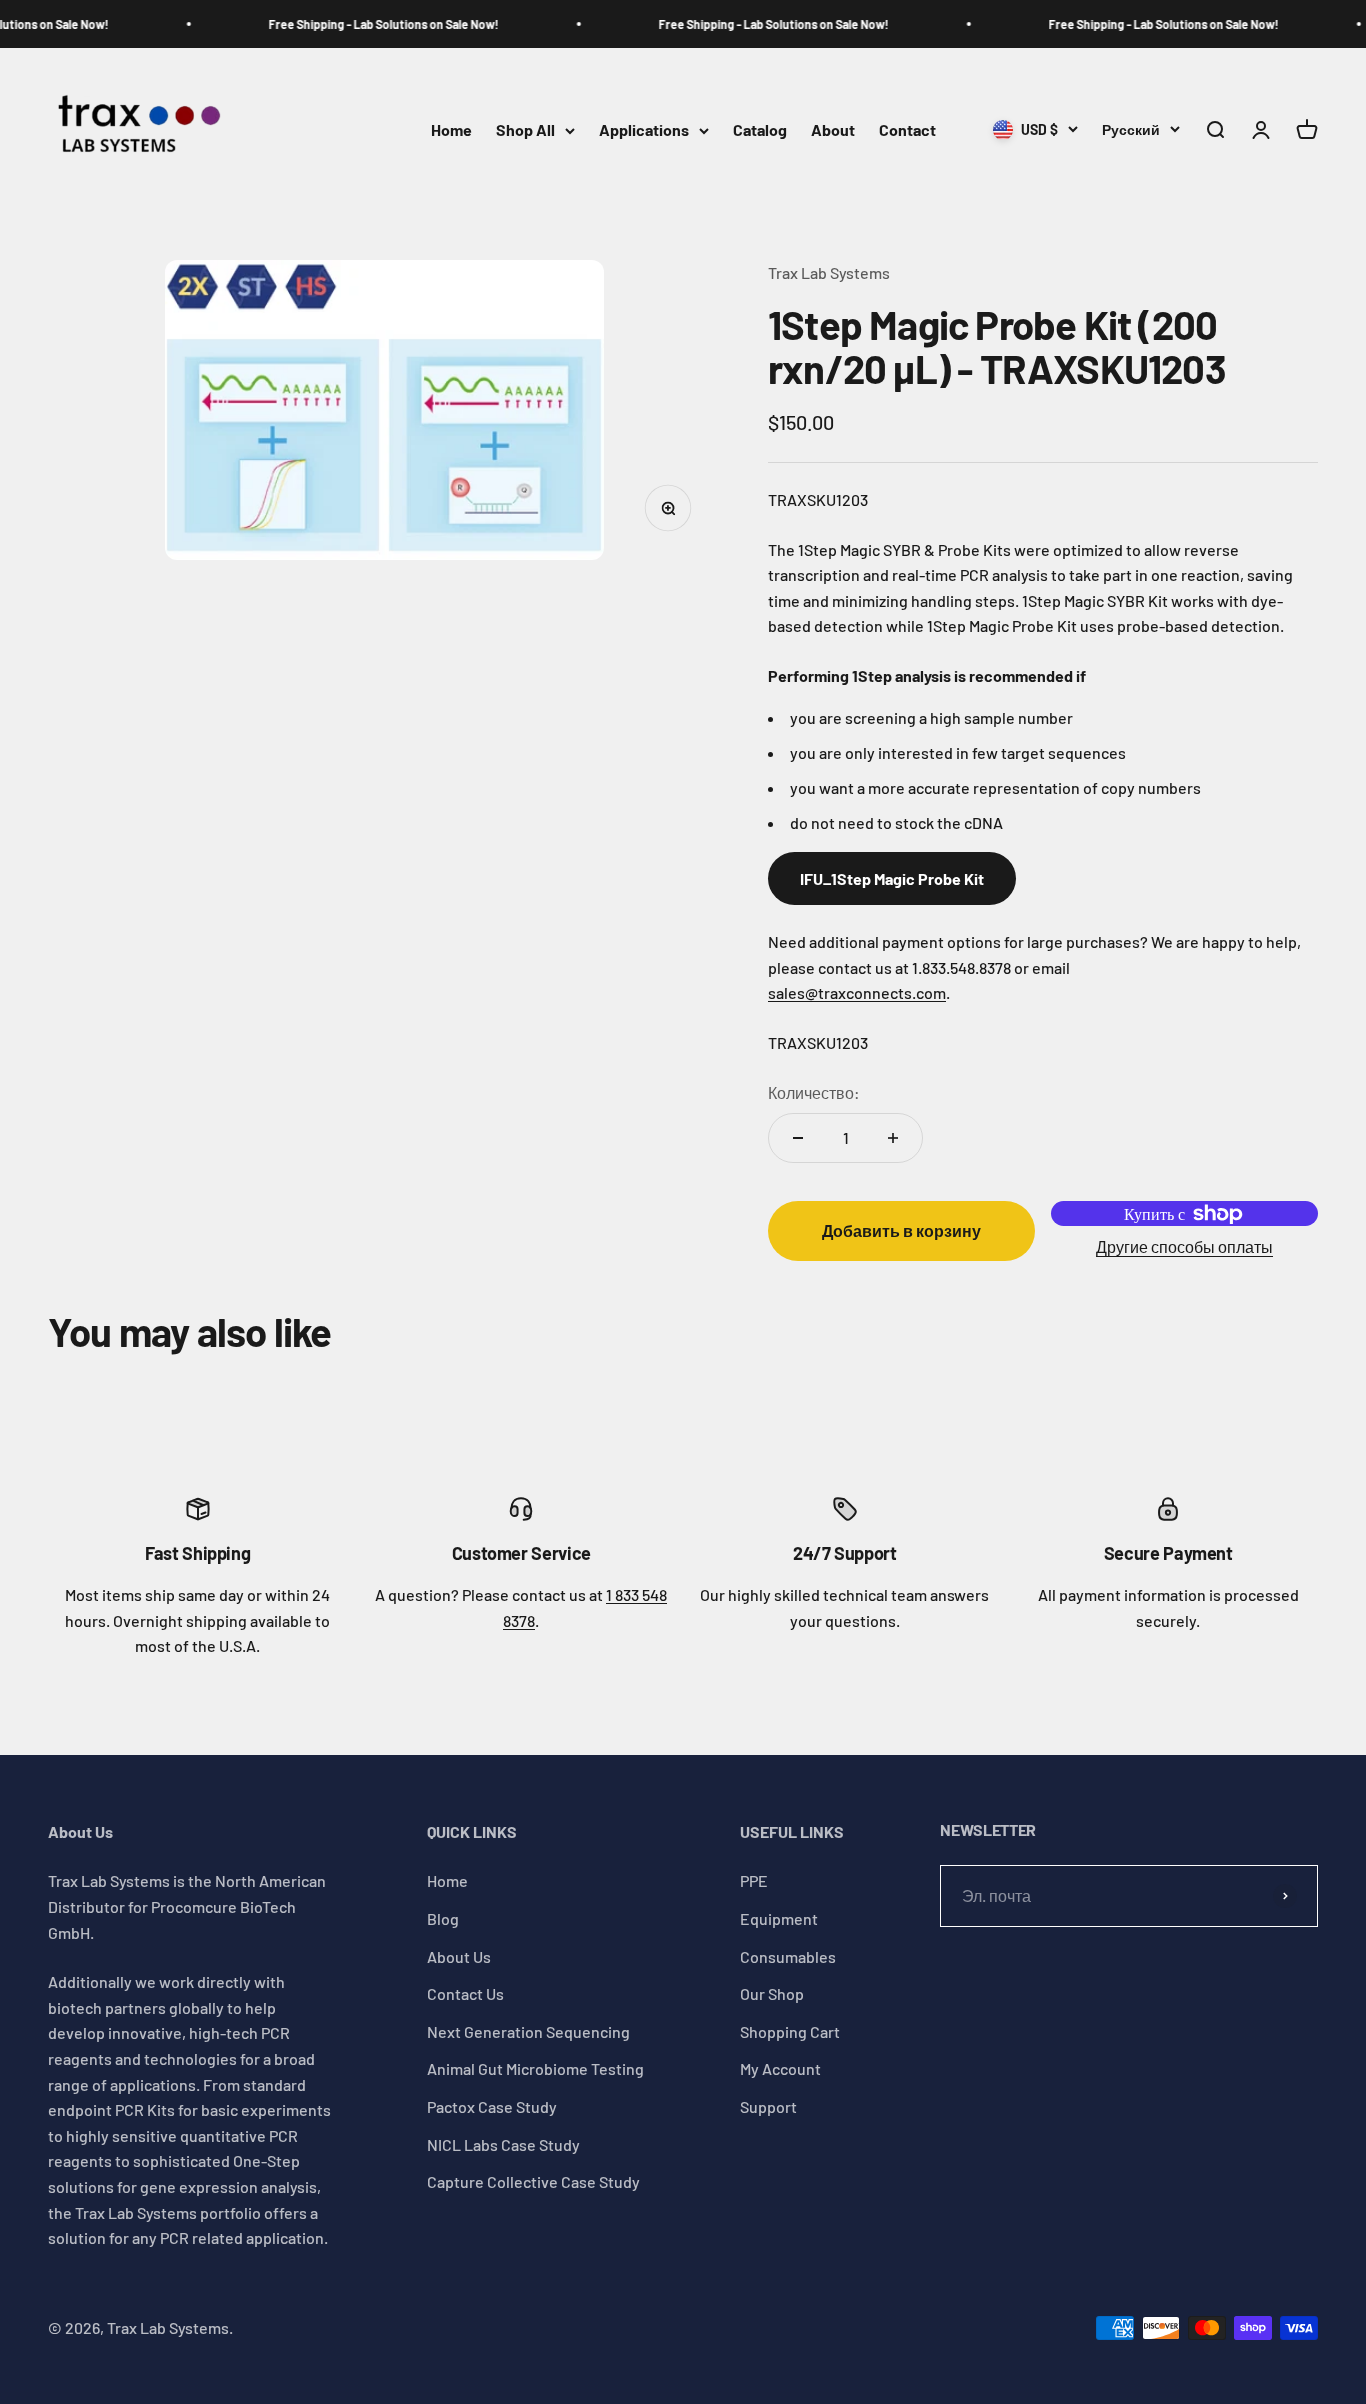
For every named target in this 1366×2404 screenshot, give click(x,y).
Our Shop (772, 1993)
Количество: (814, 1092)
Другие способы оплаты (1184, 1246)
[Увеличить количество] (893, 1138)
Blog (443, 1918)
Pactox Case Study (492, 2106)
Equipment (779, 1918)
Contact (907, 130)
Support (768, 2106)
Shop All (525, 130)
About (833, 130)
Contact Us (465, 1993)
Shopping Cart (790, 2031)
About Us (459, 1956)
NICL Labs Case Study (503, 2144)
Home (451, 130)
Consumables (788, 1956)
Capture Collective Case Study (533, 2181)
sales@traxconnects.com (857, 992)
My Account (780, 2068)
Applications (644, 130)
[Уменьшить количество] (798, 1138)
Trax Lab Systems (829, 272)
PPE (754, 1880)
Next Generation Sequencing (528, 2031)
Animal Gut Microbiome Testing (535, 2068)
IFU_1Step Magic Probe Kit (892, 878)
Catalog (760, 130)
